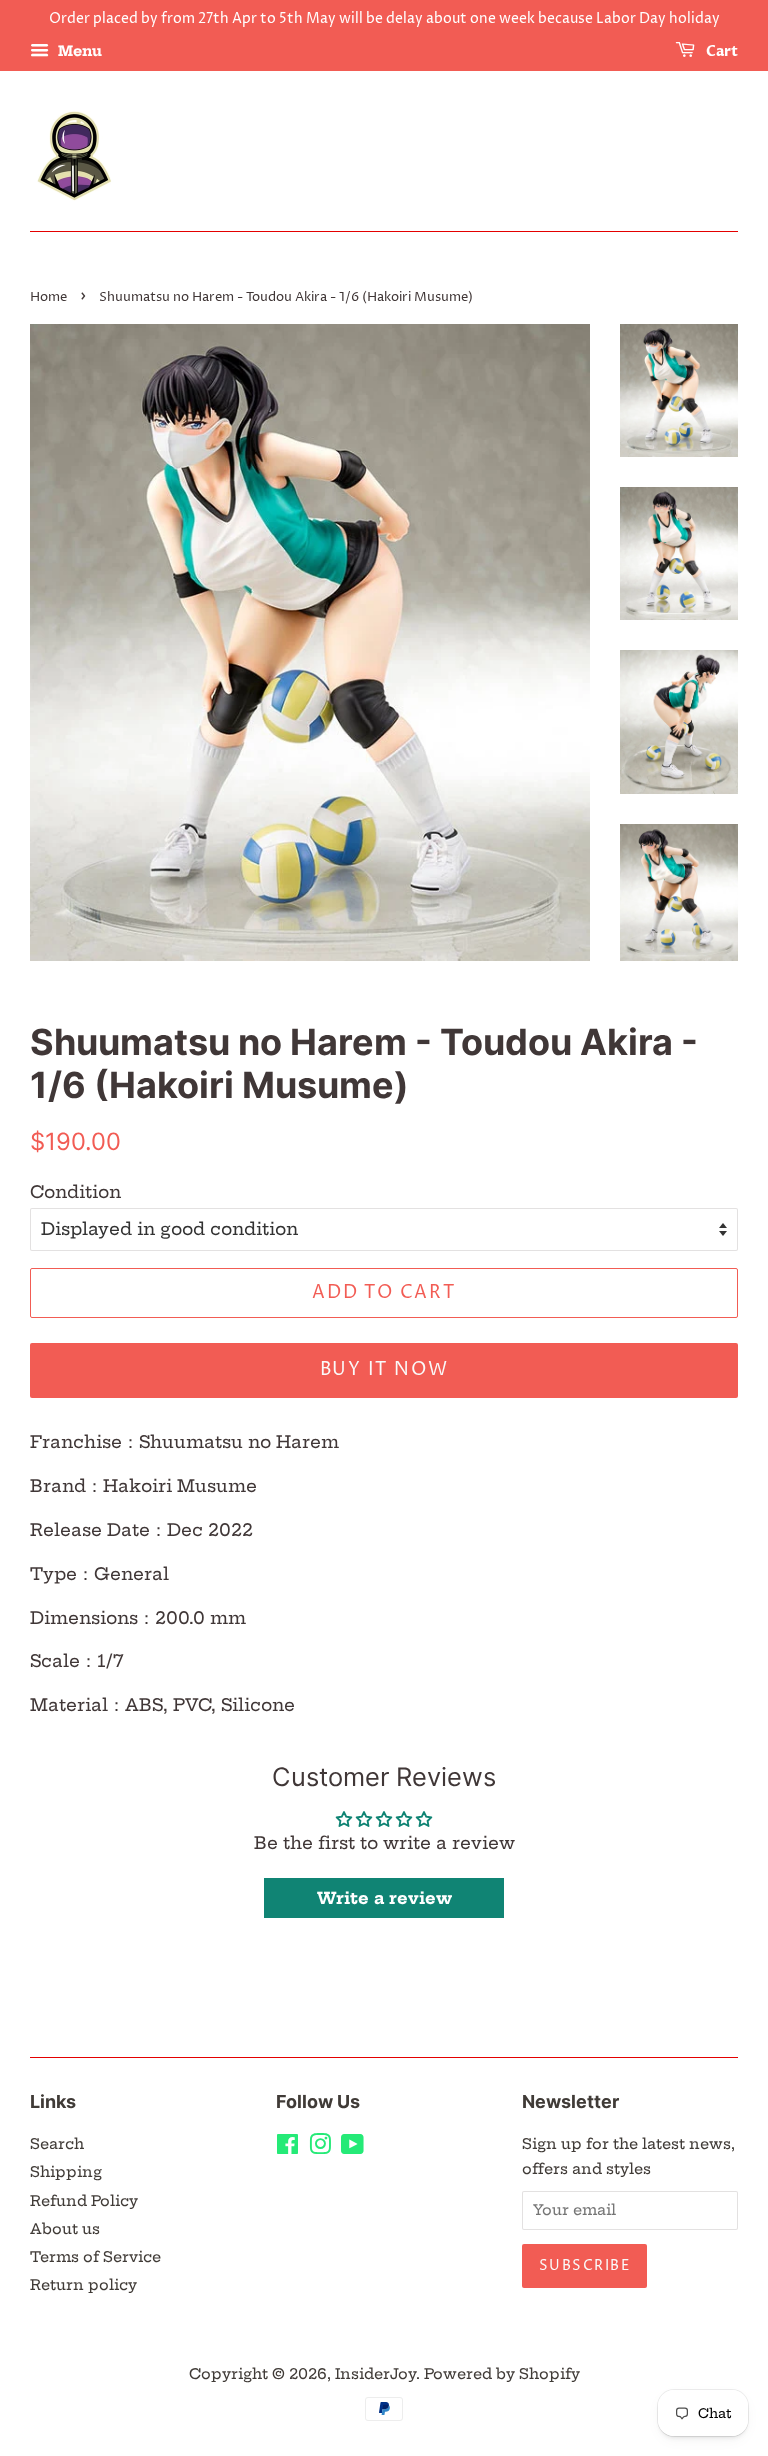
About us (65, 2229)
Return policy (83, 2285)
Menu (78, 51)
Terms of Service (95, 2257)
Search (57, 2144)
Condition (75, 1191)
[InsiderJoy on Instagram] (320, 2148)
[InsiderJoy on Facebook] (287, 2148)
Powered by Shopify (502, 2374)
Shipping (66, 2172)
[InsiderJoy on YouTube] (352, 2148)
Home (48, 297)
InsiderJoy (375, 2374)
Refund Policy (84, 2201)
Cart (720, 51)
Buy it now (384, 1369)
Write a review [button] (384, 1898)
